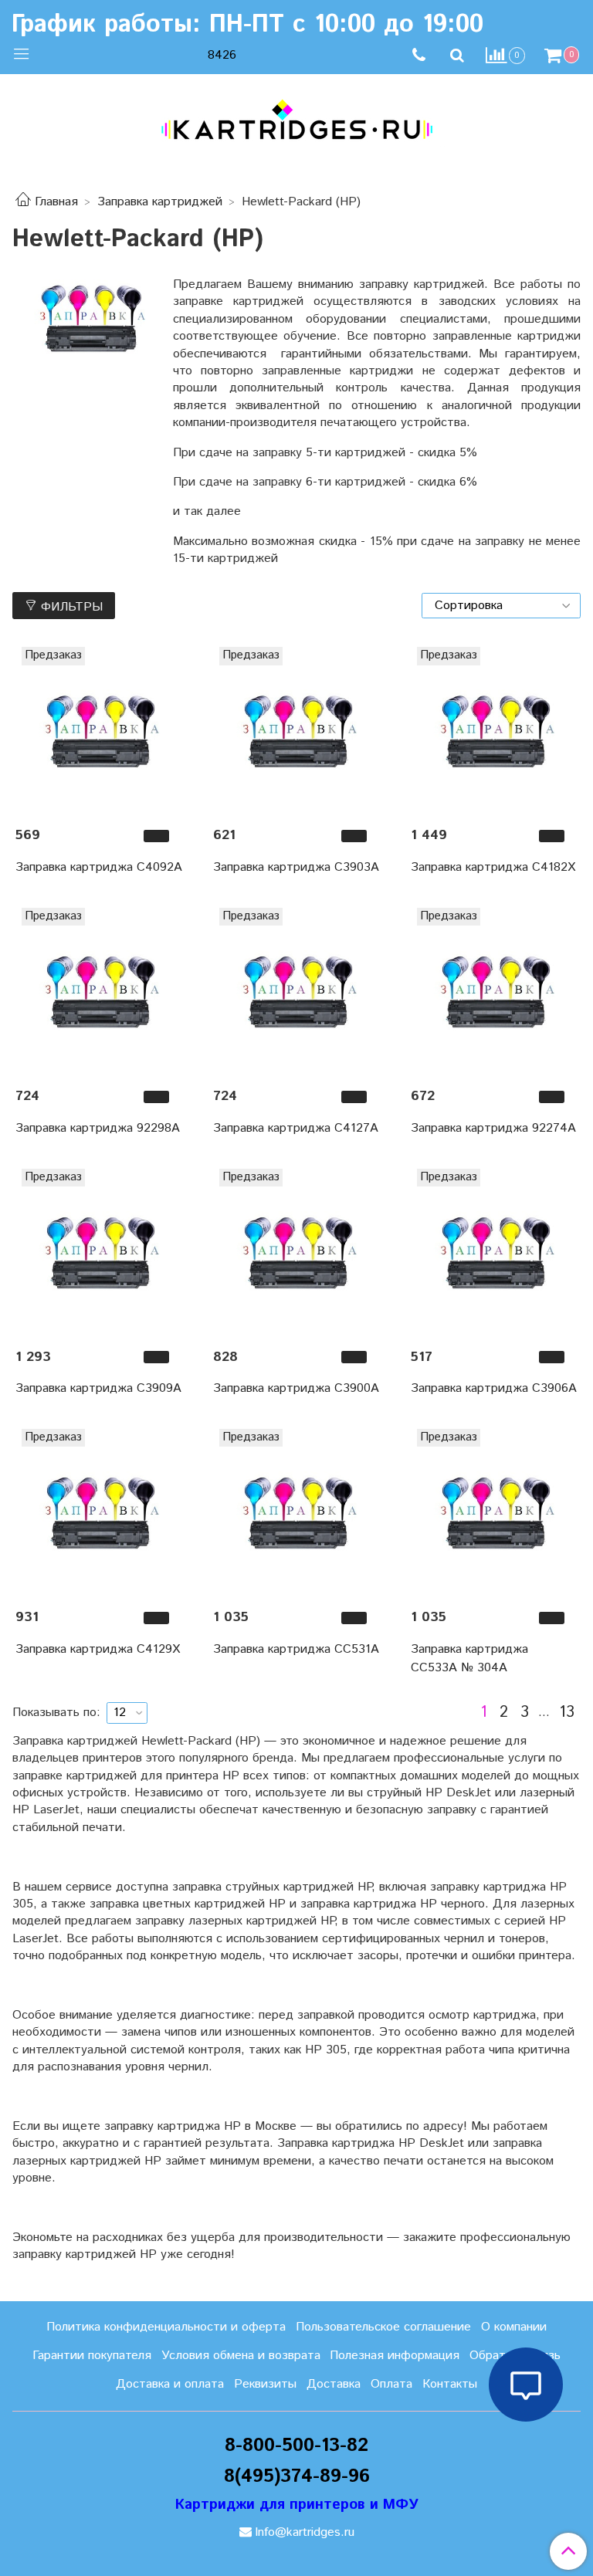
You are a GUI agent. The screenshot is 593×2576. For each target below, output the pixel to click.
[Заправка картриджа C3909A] (99, 1252)
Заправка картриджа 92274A (493, 1128)
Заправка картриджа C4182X (493, 867)
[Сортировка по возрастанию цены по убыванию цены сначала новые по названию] (501, 606)
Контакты (450, 2384)
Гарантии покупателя (92, 2356)
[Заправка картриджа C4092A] (99, 730)
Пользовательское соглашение (383, 2327)
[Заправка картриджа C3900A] (296, 1252)
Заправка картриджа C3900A (296, 1388)
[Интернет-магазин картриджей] (296, 120)
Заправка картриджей (160, 202)
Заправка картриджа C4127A (296, 1128)
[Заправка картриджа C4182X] (494, 730)
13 (567, 1713)
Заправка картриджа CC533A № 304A (469, 1659)
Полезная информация (395, 2356)
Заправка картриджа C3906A (494, 1388)
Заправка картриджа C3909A (98, 1388)
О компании (514, 2327)
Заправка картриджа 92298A (98, 1128)
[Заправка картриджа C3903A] (296, 730)
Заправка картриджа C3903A (296, 867)
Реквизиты (265, 2384)
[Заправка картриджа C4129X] (99, 1512)
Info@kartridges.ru (305, 2532)
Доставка (334, 2384)
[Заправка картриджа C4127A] (296, 991)
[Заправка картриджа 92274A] (494, 991)
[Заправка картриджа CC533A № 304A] (494, 1512)
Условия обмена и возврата (241, 2356)
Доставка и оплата (170, 2384)
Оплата (391, 2384)
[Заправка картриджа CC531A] (296, 1512)
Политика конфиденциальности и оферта (166, 2327)
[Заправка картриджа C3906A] (494, 1252)
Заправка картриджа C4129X (98, 1649)
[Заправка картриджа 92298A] (99, 991)
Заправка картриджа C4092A (99, 867)
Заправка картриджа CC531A (296, 1649)
